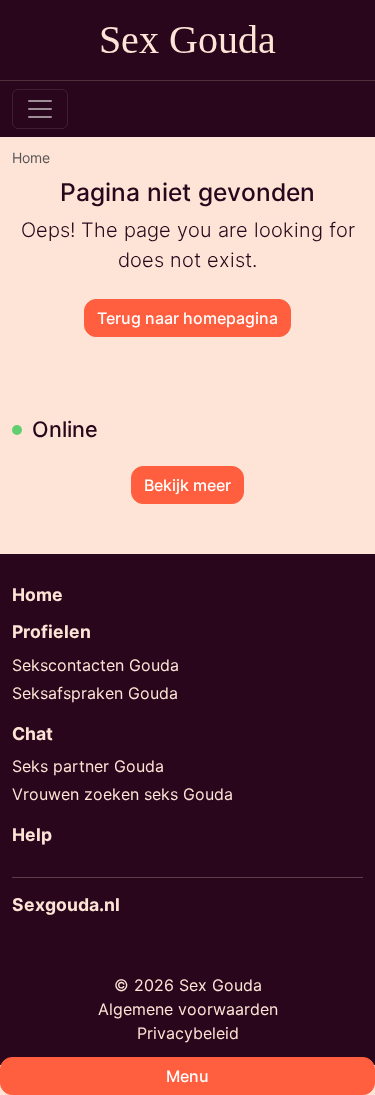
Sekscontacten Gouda (95, 665)
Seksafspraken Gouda (95, 693)
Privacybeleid (188, 1033)
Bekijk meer (187, 485)
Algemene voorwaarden (188, 1009)
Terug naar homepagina (187, 318)
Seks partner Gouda (88, 766)
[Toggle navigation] (40, 109)
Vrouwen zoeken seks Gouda (122, 794)
